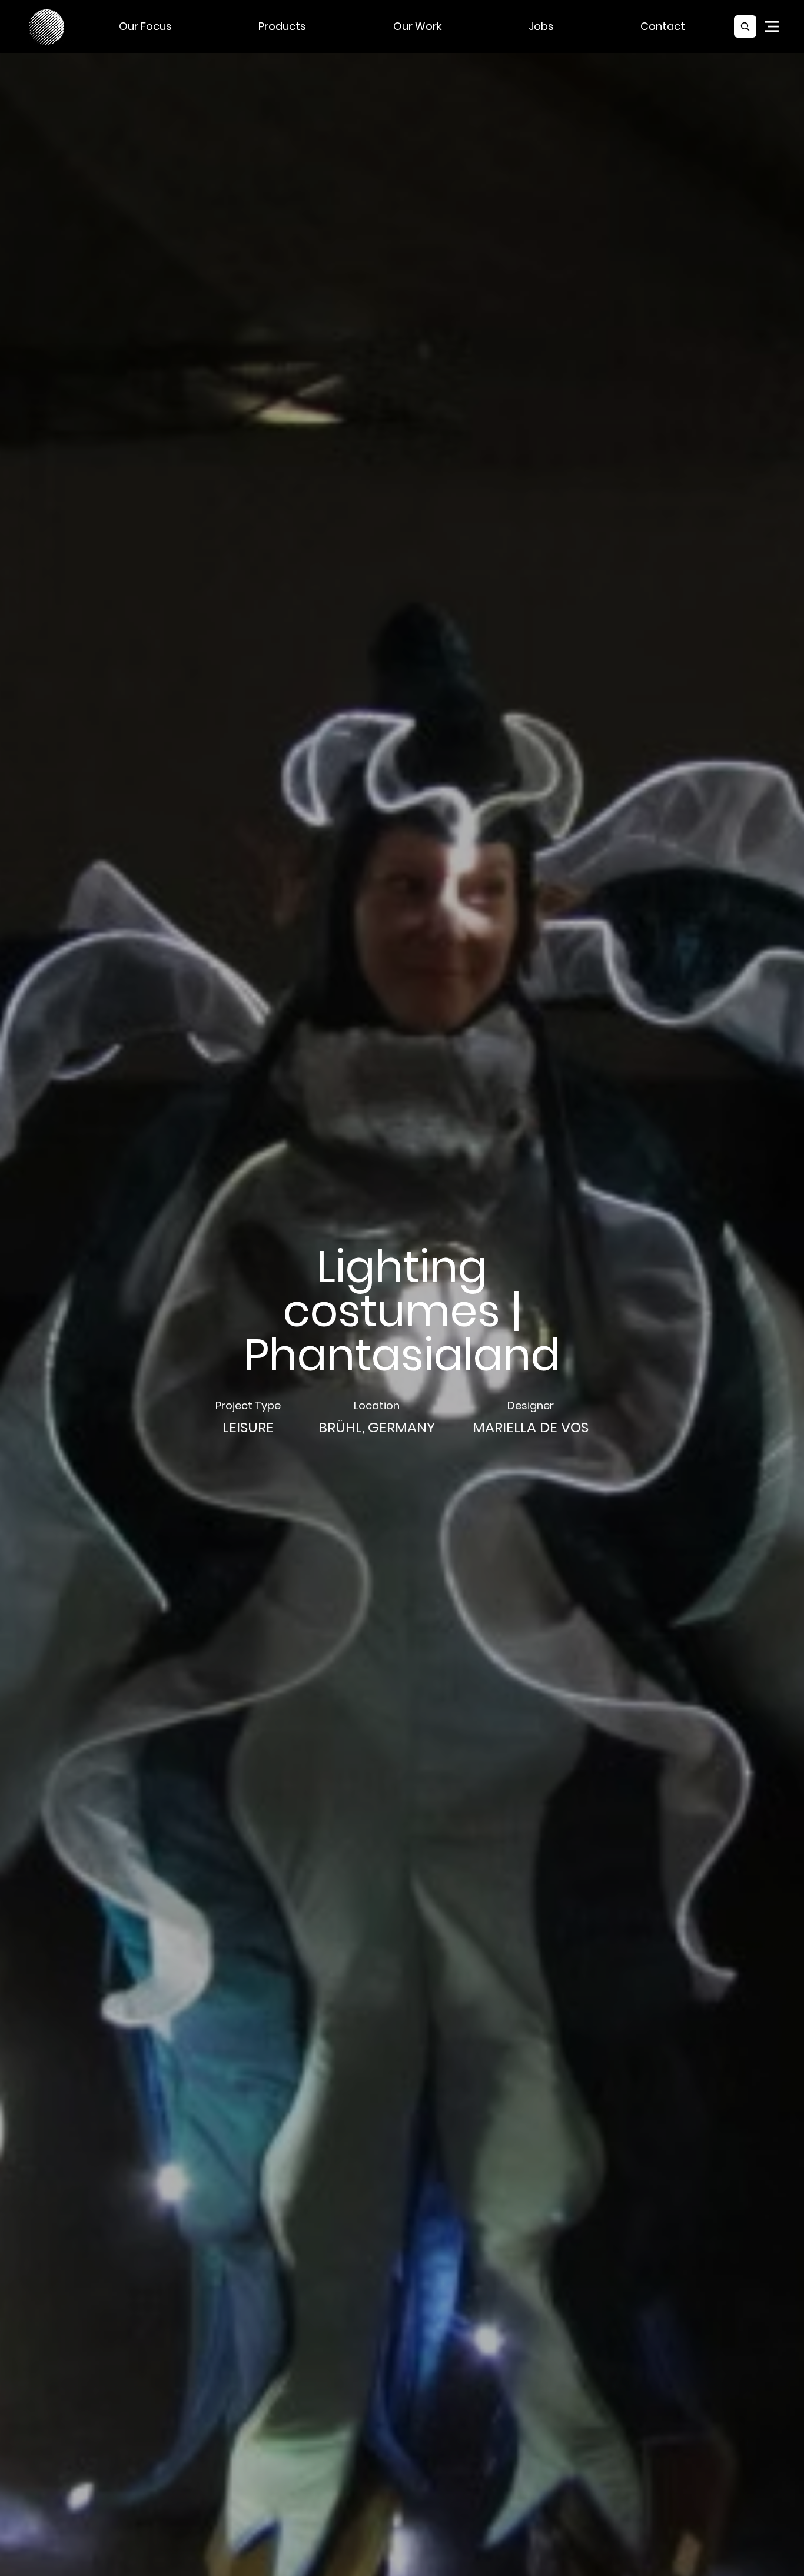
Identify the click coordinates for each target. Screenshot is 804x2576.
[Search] (745, 26)
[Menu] (772, 26)
